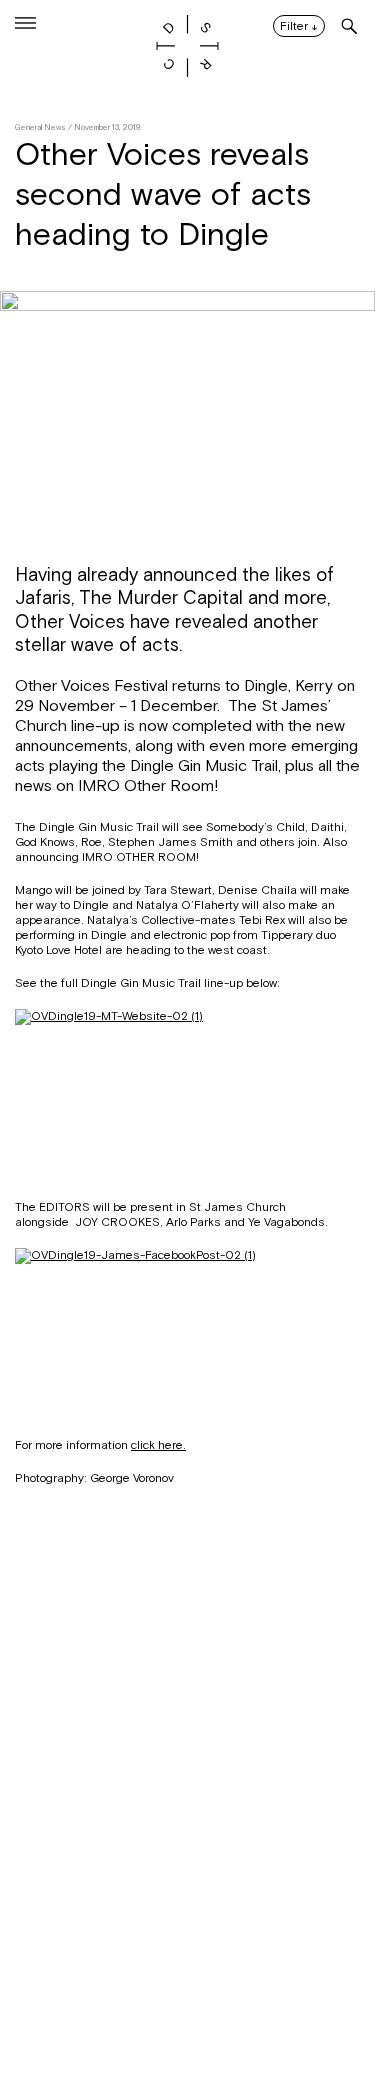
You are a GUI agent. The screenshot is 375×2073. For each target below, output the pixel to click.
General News (40, 127)
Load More (187, 1976)
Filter (299, 27)
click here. (158, 1445)
